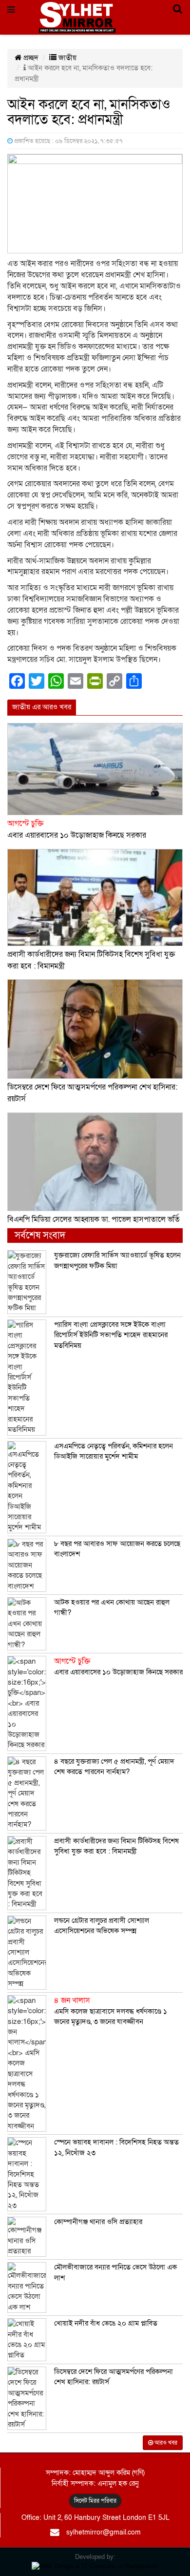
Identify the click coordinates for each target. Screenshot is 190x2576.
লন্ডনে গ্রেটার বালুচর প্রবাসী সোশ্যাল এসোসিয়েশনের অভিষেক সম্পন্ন (102, 1926)
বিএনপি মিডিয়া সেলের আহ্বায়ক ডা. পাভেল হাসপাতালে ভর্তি (94, 1219)
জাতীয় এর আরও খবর (42, 707)
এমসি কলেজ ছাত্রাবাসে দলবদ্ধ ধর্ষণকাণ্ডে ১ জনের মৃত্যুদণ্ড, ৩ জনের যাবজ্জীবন (111, 2011)
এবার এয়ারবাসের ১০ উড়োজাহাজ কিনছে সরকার (118, 1667)
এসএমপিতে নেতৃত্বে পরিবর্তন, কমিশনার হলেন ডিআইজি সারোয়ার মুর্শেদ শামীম (114, 1451)
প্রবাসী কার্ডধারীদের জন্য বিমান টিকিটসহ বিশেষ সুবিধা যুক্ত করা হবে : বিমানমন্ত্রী (116, 1846)
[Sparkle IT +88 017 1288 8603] (95, 2566)
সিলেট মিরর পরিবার (95, 2501)
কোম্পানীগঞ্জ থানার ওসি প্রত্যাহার (98, 2222)
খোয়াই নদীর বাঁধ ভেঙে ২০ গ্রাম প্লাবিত (106, 2323)
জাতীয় (66, 58)
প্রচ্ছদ (30, 58)
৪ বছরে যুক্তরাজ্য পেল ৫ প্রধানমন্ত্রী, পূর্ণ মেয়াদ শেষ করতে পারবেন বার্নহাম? (114, 1766)
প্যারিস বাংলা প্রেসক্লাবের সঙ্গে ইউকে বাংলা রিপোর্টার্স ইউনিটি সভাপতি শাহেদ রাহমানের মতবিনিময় (111, 1335)
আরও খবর (165, 2443)
